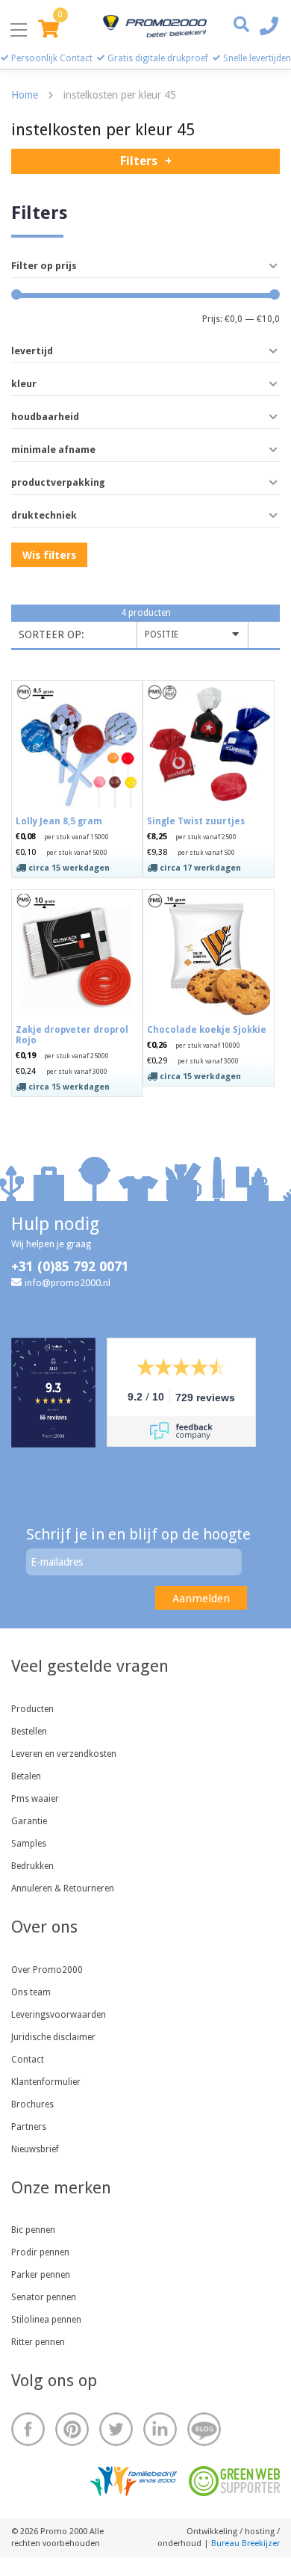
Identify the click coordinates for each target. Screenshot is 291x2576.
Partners (29, 2127)
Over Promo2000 (47, 1970)
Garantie (29, 1821)
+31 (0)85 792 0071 (70, 1266)
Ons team (31, 1992)
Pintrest (72, 2429)
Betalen (26, 1776)
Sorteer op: (51, 634)
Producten (32, 1709)
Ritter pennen (38, 2342)
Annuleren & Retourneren (63, 1888)
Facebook (28, 2429)
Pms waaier (35, 1799)
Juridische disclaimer (53, 2037)
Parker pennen (41, 2275)
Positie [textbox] (162, 634)
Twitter (116, 2429)
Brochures (32, 2104)
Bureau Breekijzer (245, 2543)
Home (25, 95)
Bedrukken (32, 1866)
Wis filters (49, 555)
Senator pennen (44, 2297)
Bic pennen (33, 2230)
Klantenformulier (46, 2082)
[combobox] (193, 635)
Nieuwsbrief (35, 2149)
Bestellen (29, 1732)
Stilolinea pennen (46, 2320)
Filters (139, 161)
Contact (28, 2060)
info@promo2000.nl (68, 1283)
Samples (29, 1844)
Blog (204, 2429)
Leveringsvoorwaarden (59, 2015)
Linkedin (160, 2429)
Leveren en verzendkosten (64, 1754)
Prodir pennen (40, 2252)
